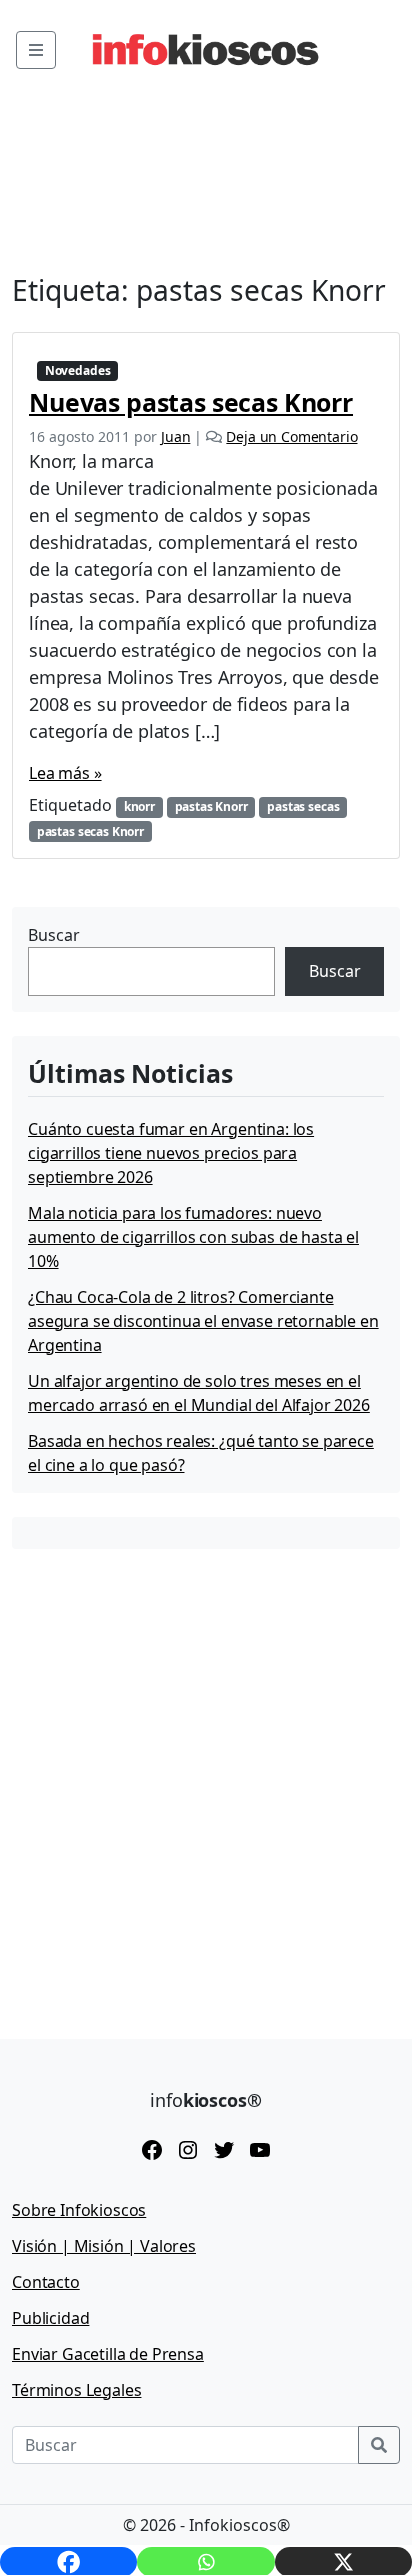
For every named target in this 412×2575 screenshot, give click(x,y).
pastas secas (303, 806)
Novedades (78, 370)
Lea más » (65, 773)
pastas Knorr (211, 806)
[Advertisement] (206, 1779)
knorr (139, 806)
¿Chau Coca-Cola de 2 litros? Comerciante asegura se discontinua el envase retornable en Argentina (203, 1321)
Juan (175, 436)
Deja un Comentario (291, 436)
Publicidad (50, 2318)
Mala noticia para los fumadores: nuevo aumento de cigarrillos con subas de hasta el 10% (193, 1237)
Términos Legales (76, 2390)
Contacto (46, 2282)
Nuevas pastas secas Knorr (191, 402)
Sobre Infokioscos (79, 2210)
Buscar (54, 935)
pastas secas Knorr (90, 831)
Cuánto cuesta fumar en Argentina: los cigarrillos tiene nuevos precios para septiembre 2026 (171, 1153)
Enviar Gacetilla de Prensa (108, 2354)
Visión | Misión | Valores (104, 2246)
